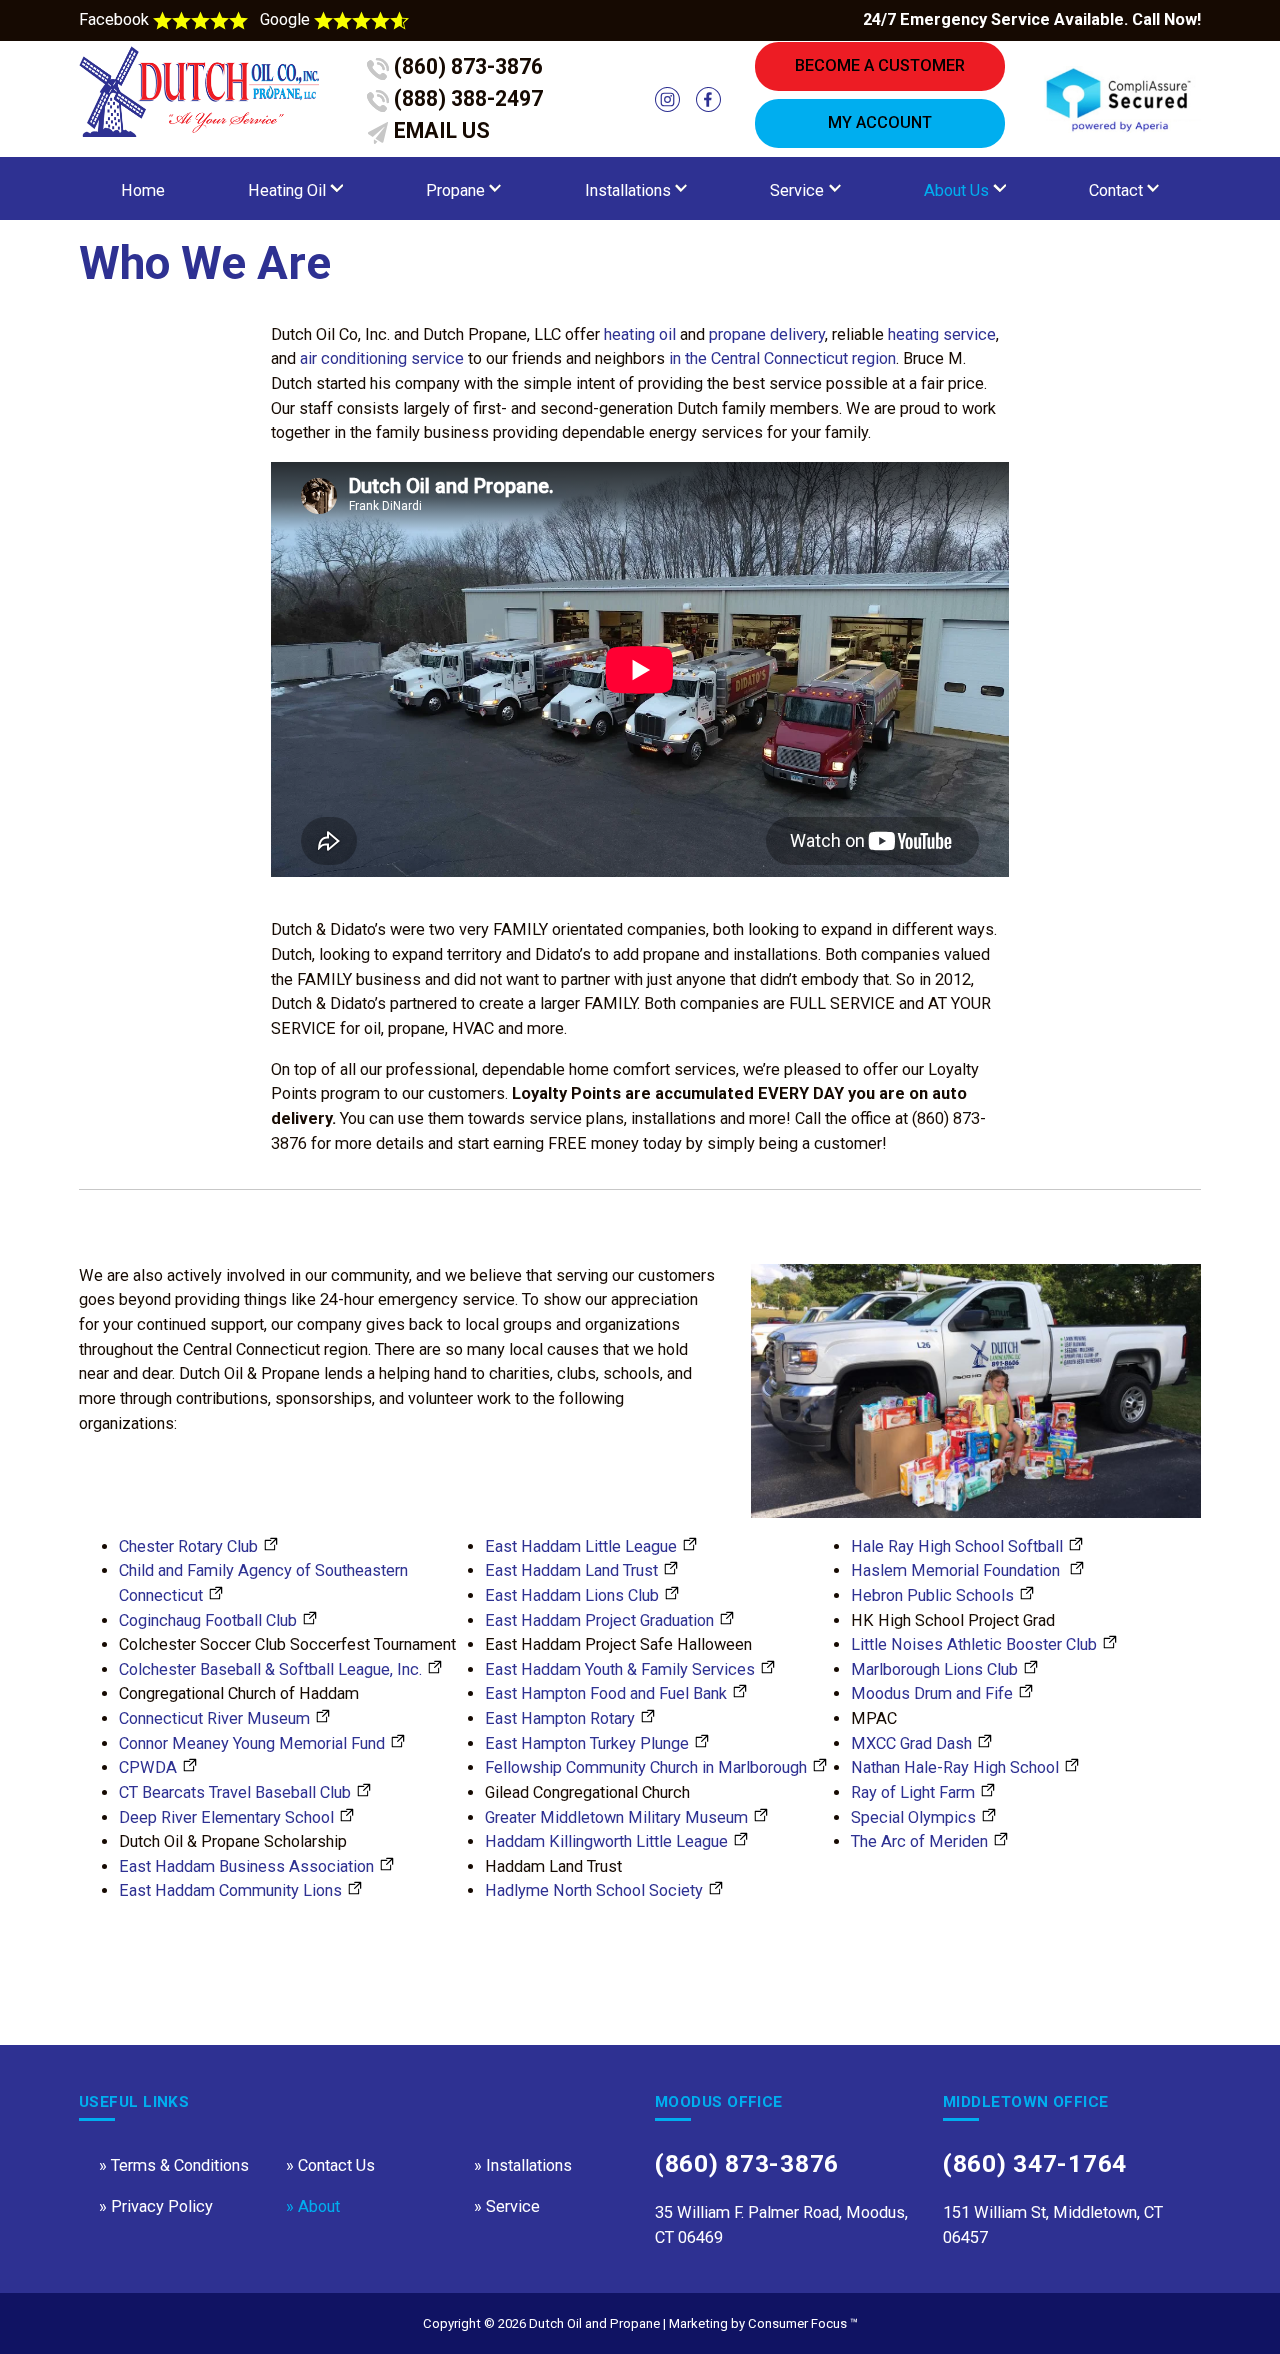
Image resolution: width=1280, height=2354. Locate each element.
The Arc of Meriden (919, 1841)
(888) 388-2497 (466, 98)
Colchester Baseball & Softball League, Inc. (270, 1669)
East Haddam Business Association (246, 1866)
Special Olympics (913, 1817)
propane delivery (767, 334)
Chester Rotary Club (188, 1546)
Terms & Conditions (180, 2165)
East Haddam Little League (581, 1546)
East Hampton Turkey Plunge (587, 1743)
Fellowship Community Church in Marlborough (646, 1767)
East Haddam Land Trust (571, 1570)
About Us (956, 190)
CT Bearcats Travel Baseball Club (235, 1792)
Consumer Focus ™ (803, 2323)
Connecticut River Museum (214, 1718)
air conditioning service (382, 358)
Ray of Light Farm (913, 1792)
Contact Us (336, 2165)
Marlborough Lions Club (934, 1669)
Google (287, 19)
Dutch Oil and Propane (594, 2323)
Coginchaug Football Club (208, 1620)
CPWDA (148, 1767)
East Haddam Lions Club (572, 1595)
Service (797, 190)
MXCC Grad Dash (911, 1743)
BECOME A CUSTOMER (880, 65)
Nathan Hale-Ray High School (955, 1767)
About (319, 2206)
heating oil (640, 334)
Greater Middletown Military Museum (616, 1817)
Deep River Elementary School (226, 1817)
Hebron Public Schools (932, 1595)
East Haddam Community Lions (230, 1890)
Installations (628, 190)
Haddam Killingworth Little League (606, 1841)
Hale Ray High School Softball (957, 1546)
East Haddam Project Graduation (599, 1620)
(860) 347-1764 (1035, 2163)
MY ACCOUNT (880, 122)
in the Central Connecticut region (782, 358)
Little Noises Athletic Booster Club (974, 1644)
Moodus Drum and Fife (932, 1693)
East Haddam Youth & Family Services (620, 1669)
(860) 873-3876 (466, 66)
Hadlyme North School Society (594, 1890)
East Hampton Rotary (560, 1718)
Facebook (116, 19)
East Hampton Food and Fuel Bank (606, 1693)
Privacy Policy (162, 2206)
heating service (942, 334)
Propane (455, 190)
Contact (1116, 190)
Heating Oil (287, 190)
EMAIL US (439, 130)
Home (143, 190)
